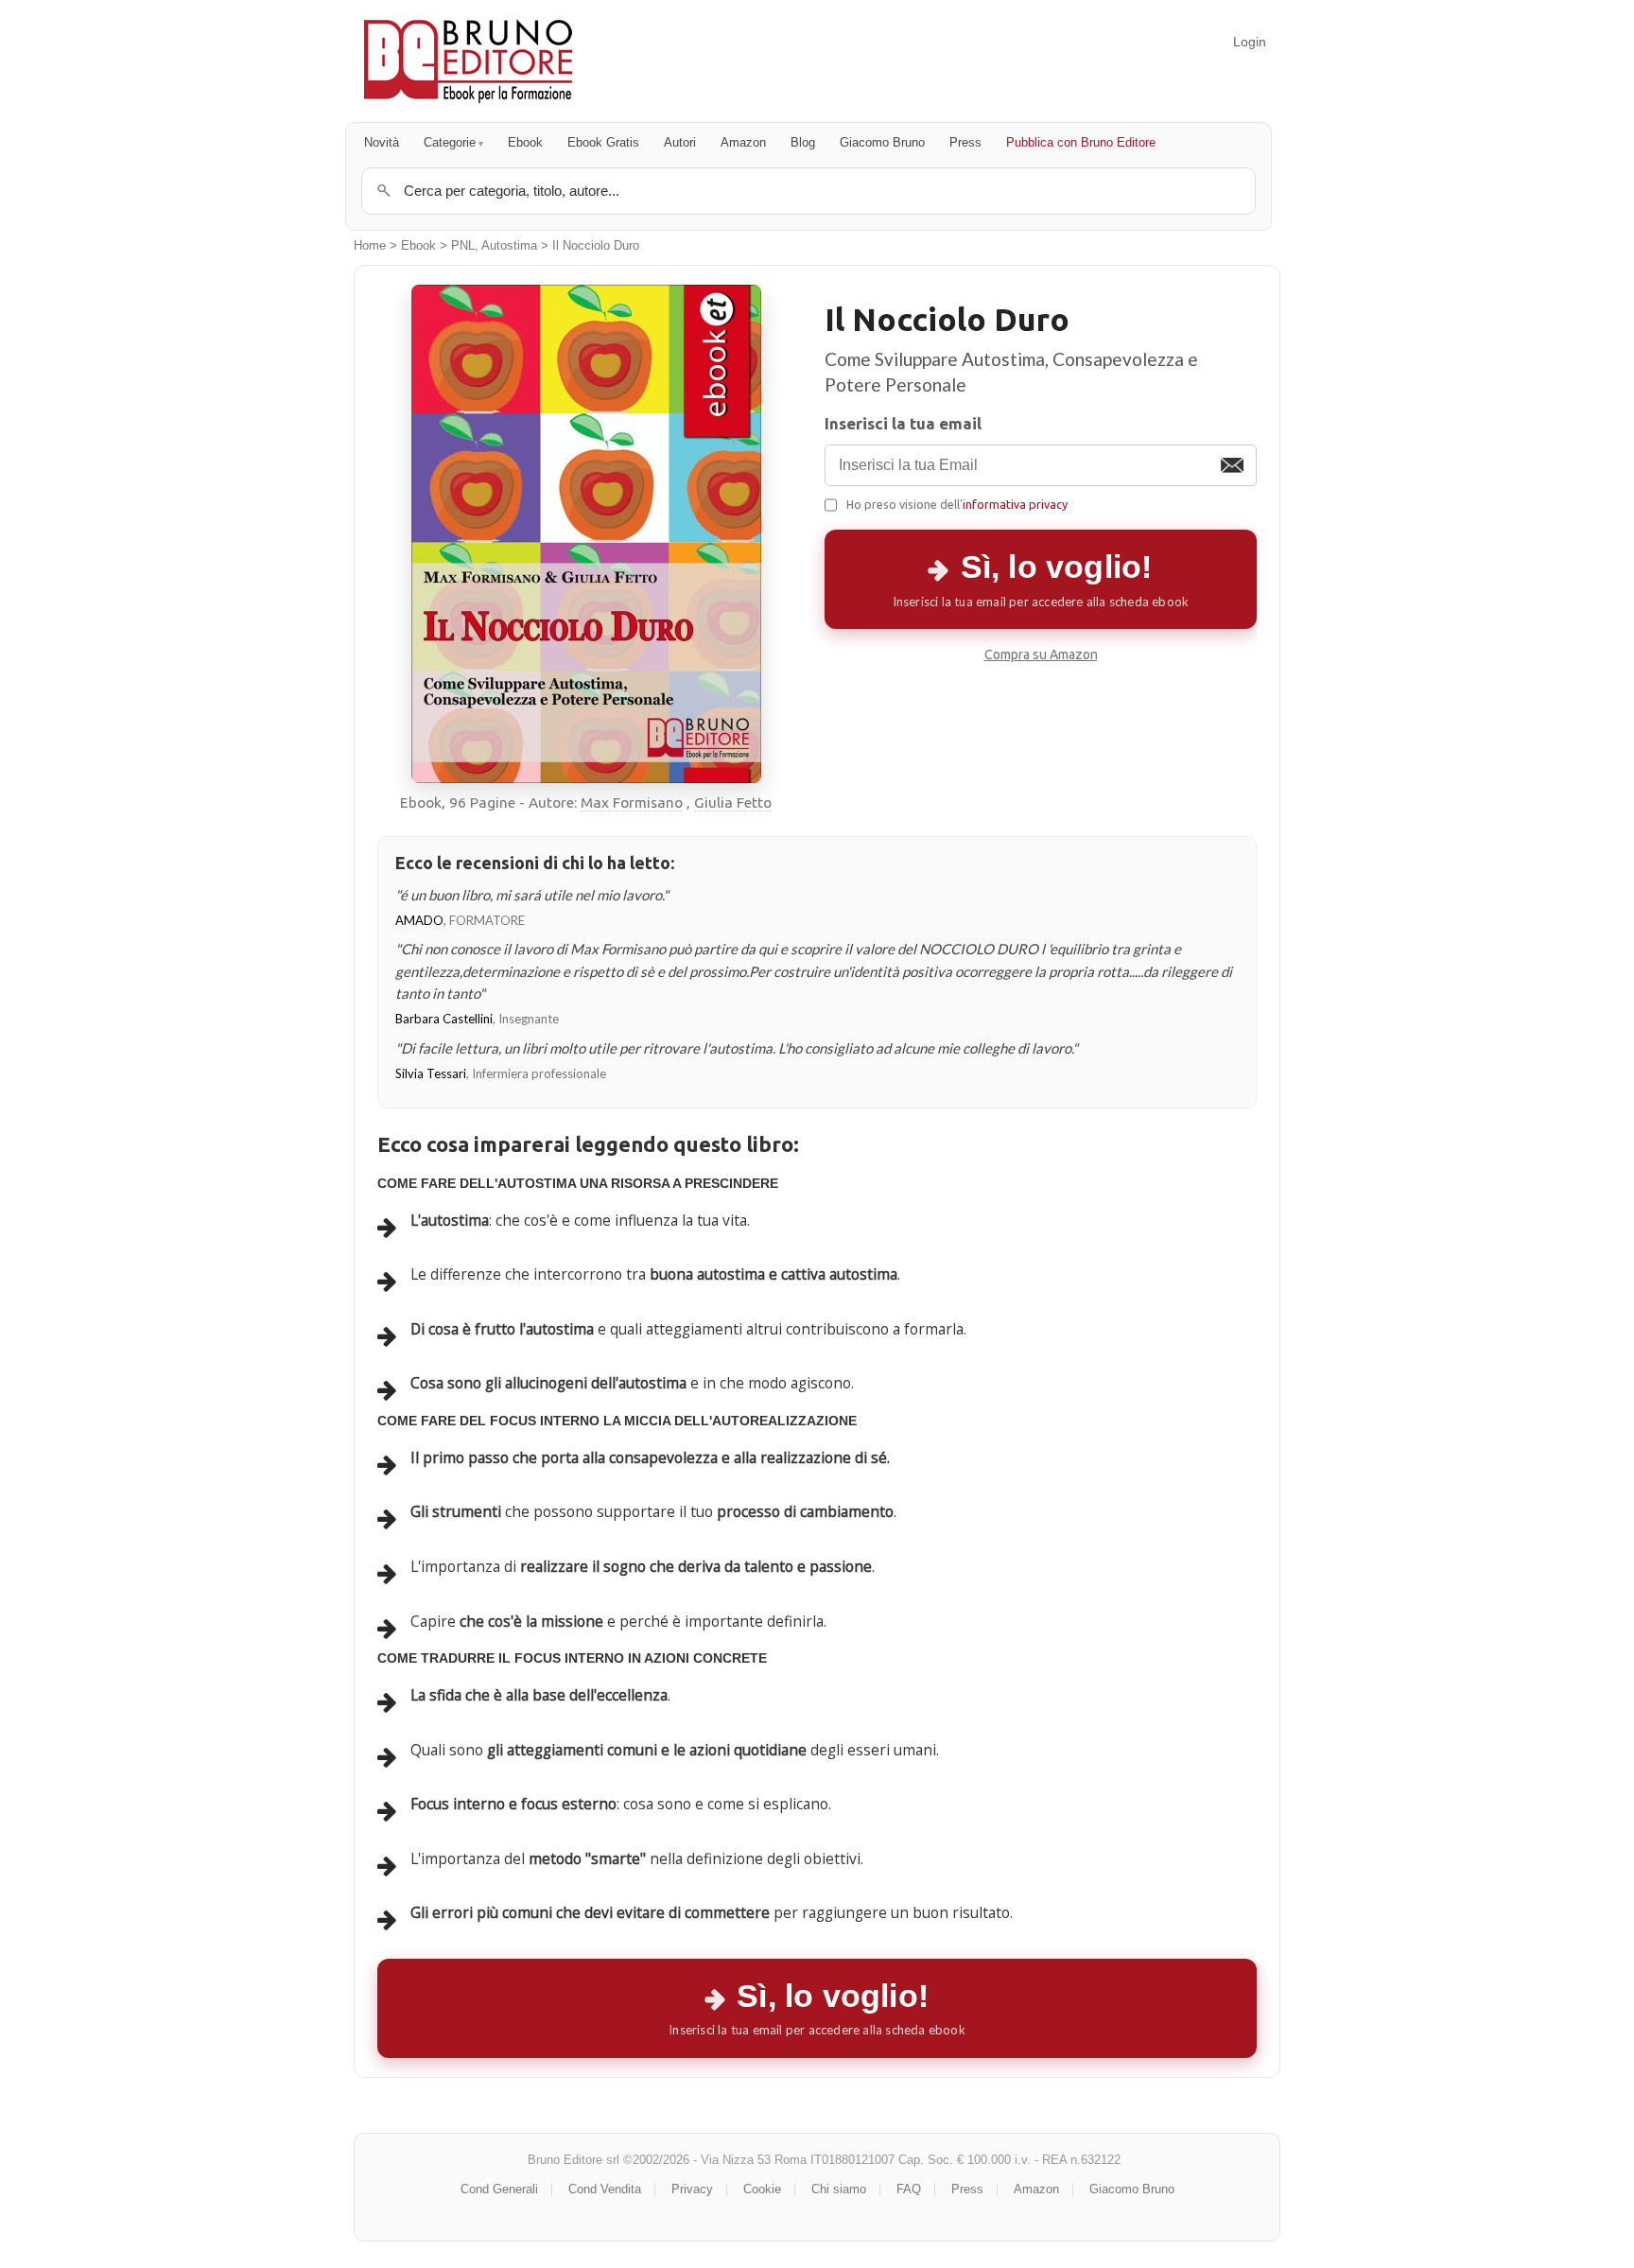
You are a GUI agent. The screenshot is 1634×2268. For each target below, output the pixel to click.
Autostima (509, 246)
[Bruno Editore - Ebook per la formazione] (468, 61)
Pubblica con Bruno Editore (1081, 142)
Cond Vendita (605, 2189)
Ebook (525, 142)
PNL (463, 246)
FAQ (909, 2189)
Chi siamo (839, 2189)
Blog (803, 142)
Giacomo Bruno (882, 142)
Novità (382, 142)
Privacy (692, 2189)
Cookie (762, 2189)
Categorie (450, 142)
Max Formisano (632, 803)
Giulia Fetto (733, 803)
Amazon (743, 142)
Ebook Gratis (603, 142)
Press (965, 142)
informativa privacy (1015, 504)
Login (1250, 42)
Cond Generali (499, 2189)
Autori (680, 142)
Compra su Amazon (1041, 654)
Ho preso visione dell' (957, 504)
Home (370, 246)
